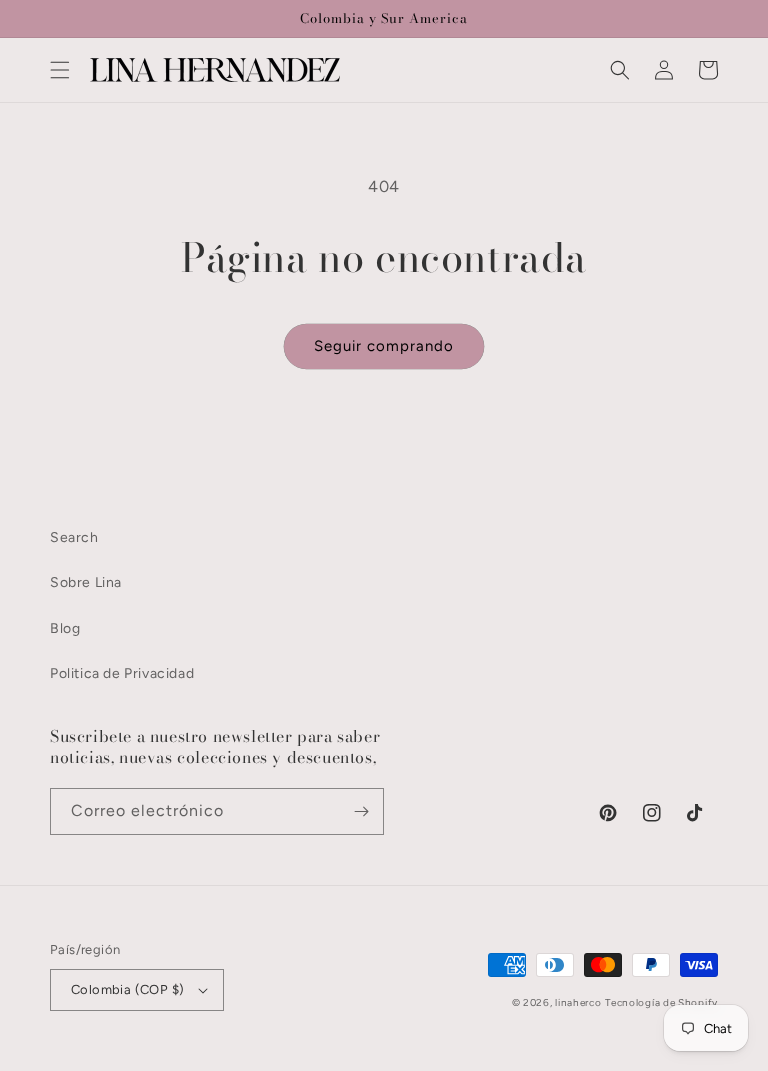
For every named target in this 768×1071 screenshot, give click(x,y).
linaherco (578, 1002)
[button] (60, 70)
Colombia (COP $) (127, 989)
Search (74, 537)
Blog (65, 628)
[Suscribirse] (361, 811)
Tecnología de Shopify (661, 1002)
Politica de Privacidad (122, 673)
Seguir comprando (384, 346)
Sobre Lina (86, 582)
